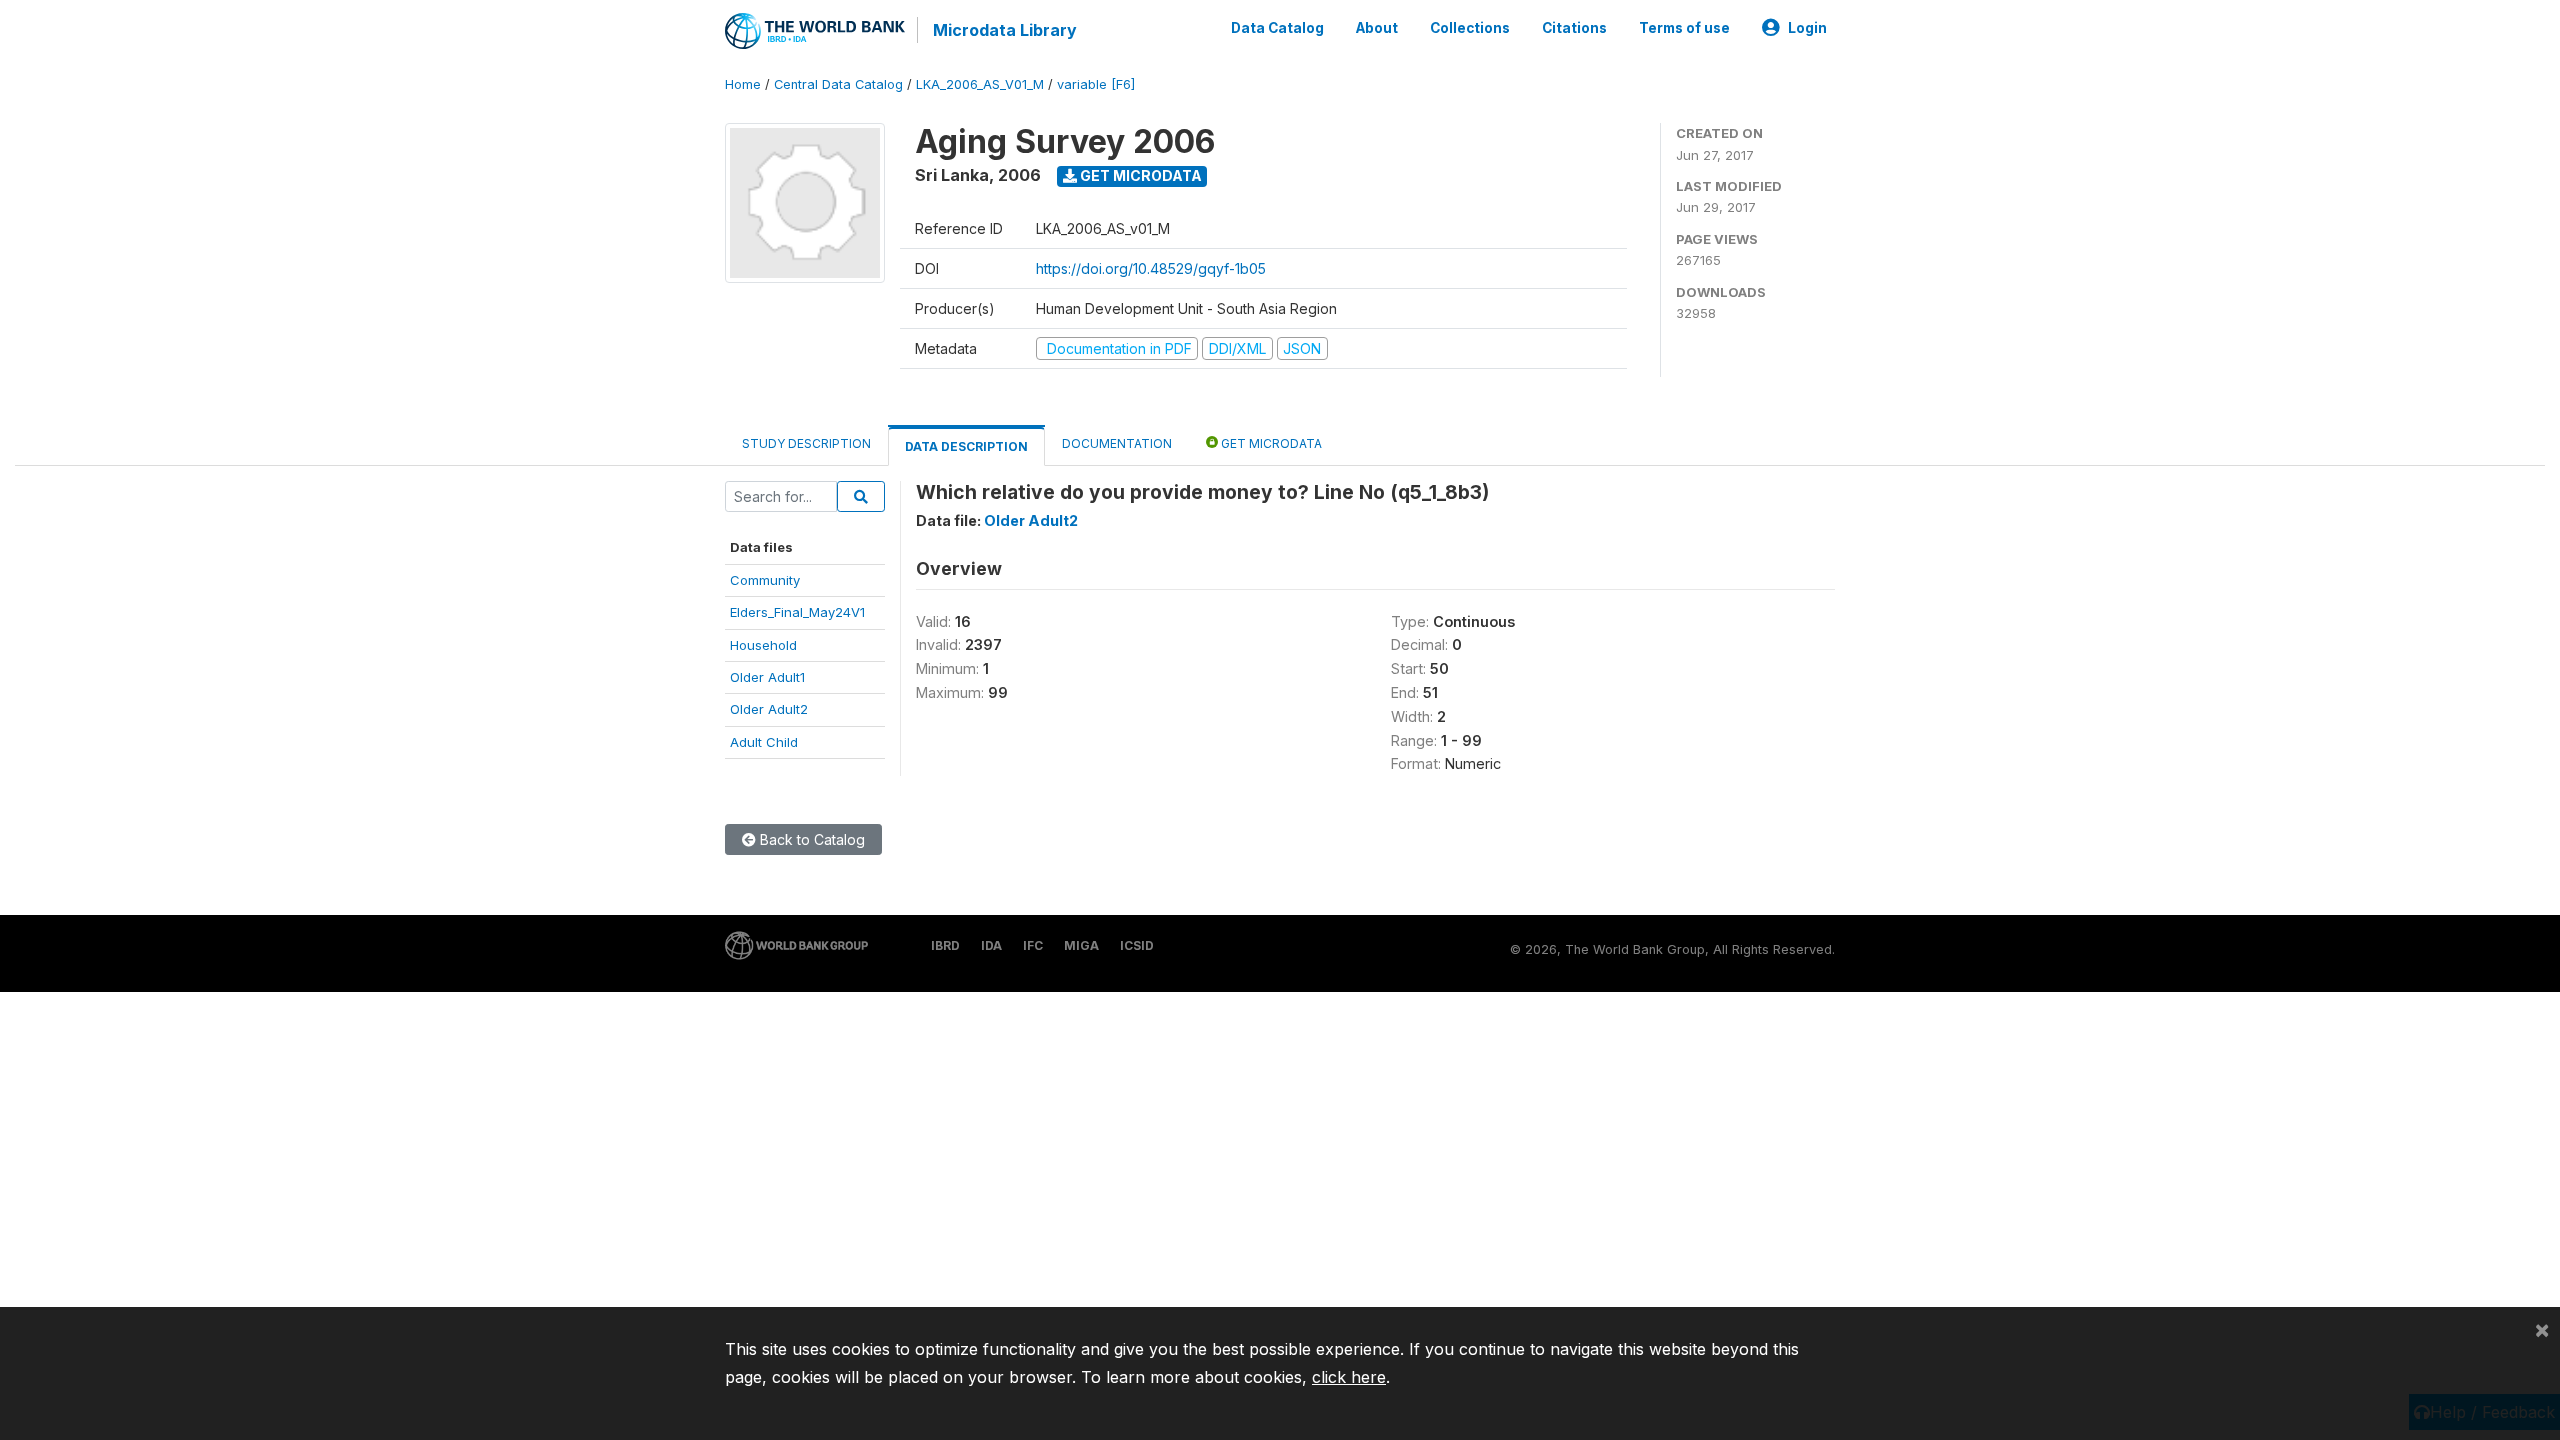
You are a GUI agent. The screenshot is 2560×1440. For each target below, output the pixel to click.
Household (763, 645)
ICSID (1137, 945)
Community (765, 580)
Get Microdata (1139, 175)
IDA (991, 945)
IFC (1033, 945)
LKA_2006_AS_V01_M (980, 84)
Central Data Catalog (838, 84)
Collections (1470, 28)
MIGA (1081, 945)
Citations (1574, 28)
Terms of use (1684, 28)
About (1377, 28)
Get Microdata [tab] (1270, 443)
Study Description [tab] (806, 443)
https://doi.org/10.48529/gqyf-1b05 (1151, 268)
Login (1807, 28)
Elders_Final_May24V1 (797, 612)
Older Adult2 (769, 709)
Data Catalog (1277, 28)
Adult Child (764, 742)
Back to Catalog (810, 839)
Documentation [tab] (1117, 443)
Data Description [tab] (966, 446)
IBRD (945, 945)
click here (1349, 1377)
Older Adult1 (767, 677)
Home (743, 84)
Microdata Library (1005, 30)
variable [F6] (1096, 84)
